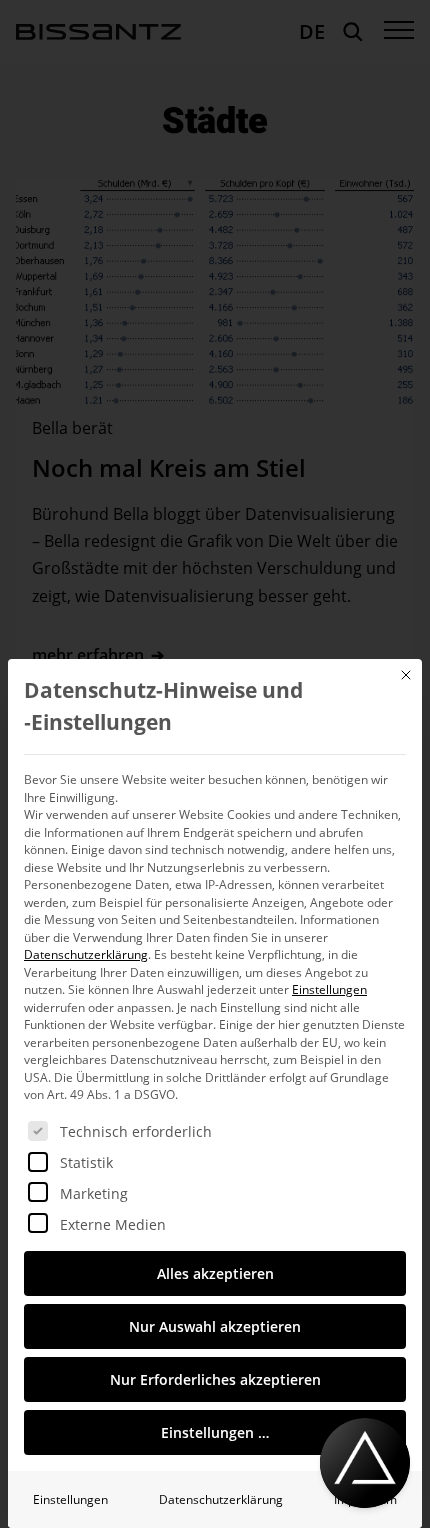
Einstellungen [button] (329, 989)
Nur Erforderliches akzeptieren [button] (215, 1379)
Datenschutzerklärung (86, 954)
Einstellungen (70, 1499)
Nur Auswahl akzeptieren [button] (215, 1326)
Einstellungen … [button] (215, 1432)
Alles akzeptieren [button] (215, 1273)
